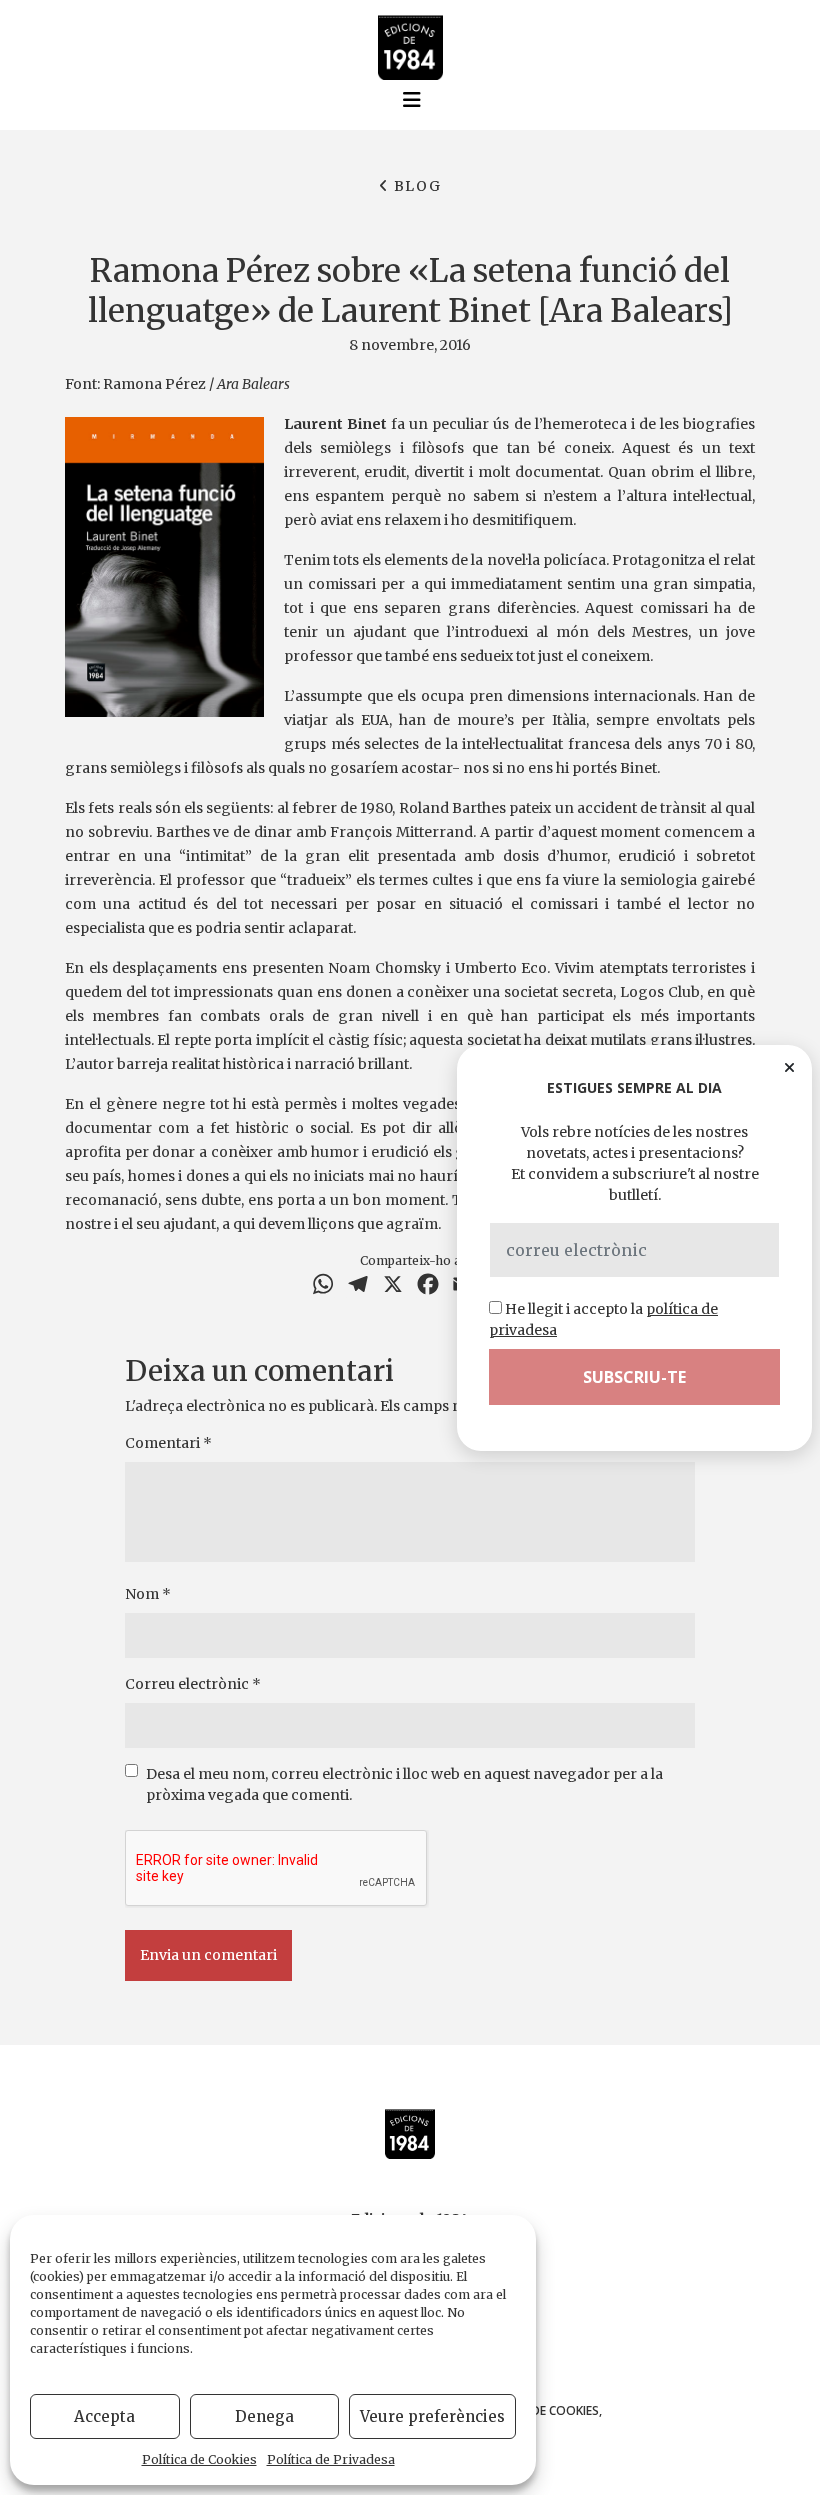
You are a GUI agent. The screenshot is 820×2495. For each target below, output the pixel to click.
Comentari (168, 1443)
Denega (264, 2416)
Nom (148, 1594)
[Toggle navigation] (412, 100)
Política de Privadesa (331, 2459)
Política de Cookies (199, 2459)
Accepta (104, 2416)
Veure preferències (432, 2416)
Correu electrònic (193, 1684)
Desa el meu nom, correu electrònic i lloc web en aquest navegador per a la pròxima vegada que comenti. (404, 1784)
